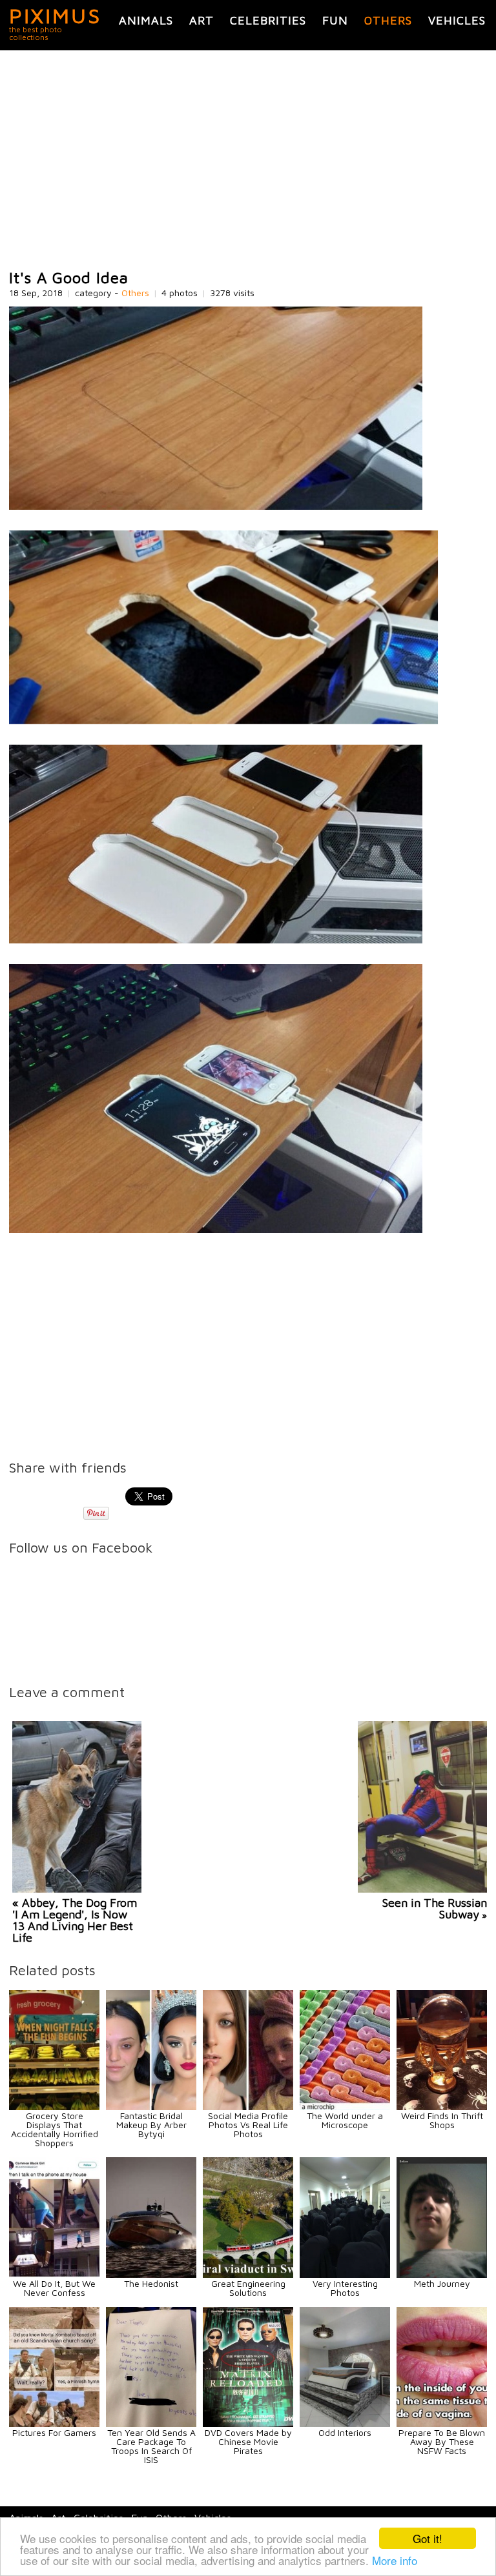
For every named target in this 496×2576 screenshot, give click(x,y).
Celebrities (268, 20)
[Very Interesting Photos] (345, 2274)
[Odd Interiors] (345, 2423)
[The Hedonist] (151, 2274)
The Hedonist (151, 2283)
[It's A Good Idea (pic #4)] (216, 1230)
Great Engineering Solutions (248, 2288)
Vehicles (457, 20)
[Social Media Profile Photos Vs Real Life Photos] (248, 2107)
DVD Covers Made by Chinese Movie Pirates (248, 2441)
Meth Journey (442, 2283)
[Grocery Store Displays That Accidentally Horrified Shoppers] (54, 2107)
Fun (335, 20)
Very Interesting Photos (345, 2288)
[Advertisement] (248, 160)
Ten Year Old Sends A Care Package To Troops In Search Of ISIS (151, 2446)
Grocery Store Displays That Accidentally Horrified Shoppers (55, 2129)
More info (395, 2560)
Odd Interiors (345, 2432)
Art (201, 20)
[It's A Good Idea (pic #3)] (216, 940)
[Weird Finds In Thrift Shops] (442, 2107)
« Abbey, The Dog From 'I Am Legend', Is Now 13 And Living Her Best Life (75, 1920)
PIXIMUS (55, 15)
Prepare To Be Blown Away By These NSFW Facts (442, 2441)
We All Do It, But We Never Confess (54, 2288)
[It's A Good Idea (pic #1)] (216, 506)
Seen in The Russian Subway (435, 1908)
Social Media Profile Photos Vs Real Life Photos (248, 2125)
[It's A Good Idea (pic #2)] (223, 720)
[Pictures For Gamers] (54, 2423)
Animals (146, 20)
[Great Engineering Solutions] (248, 2274)
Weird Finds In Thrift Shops (442, 2120)
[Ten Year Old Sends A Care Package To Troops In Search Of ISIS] (151, 2423)
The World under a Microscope (345, 2120)
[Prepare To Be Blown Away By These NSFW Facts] (442, 2423)
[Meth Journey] (442, 2274)
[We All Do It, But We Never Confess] (54, 2274)
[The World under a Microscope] (345, 2107)
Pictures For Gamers (54, 2432)
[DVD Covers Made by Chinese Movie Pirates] (248, 2423)
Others (388, 20)
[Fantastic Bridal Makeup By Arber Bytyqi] (151, 2107)
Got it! (428, 2538)
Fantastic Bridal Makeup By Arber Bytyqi (151, 2125)
